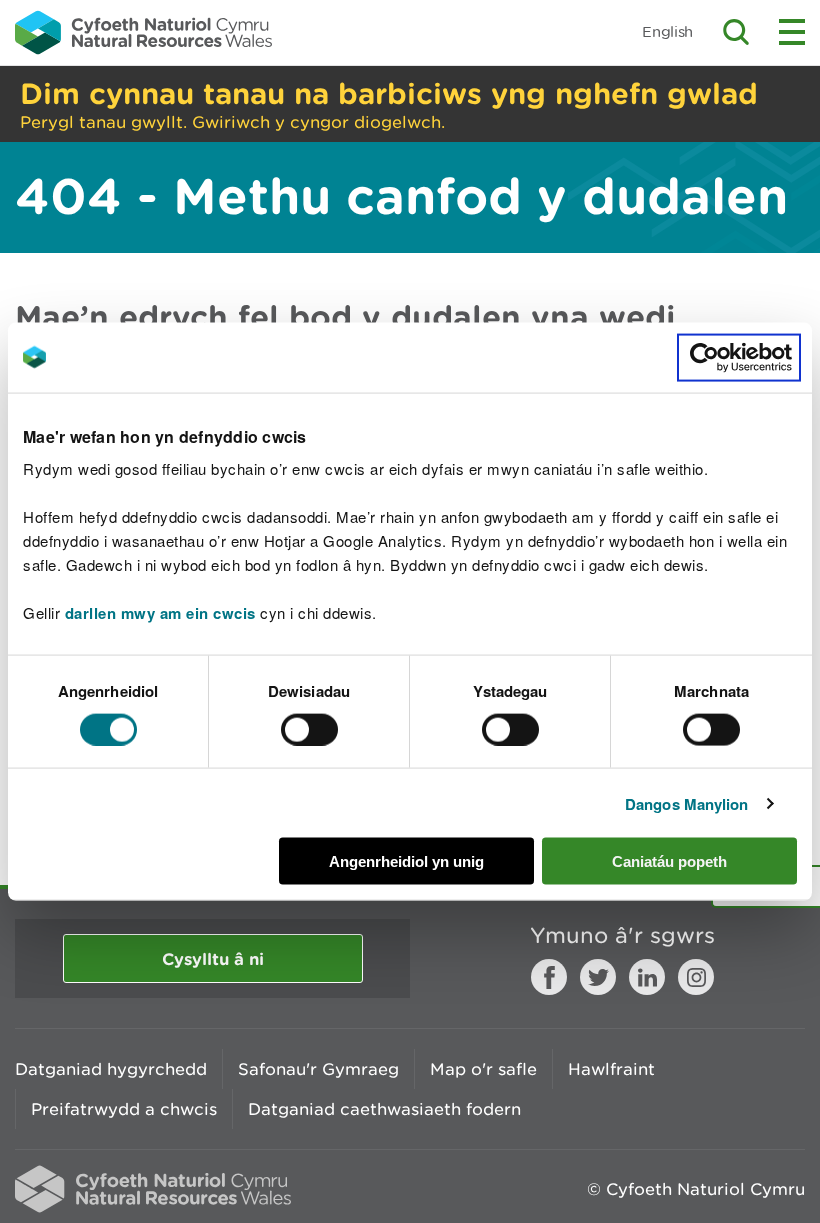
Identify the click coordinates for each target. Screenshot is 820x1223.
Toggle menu (792, 32)
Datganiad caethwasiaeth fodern (384, 1109)
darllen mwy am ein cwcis (160, 613)
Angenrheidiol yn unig (406, 861)
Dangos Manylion (687, 803)
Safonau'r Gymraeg (318, 1069)
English (667, 31)
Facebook (549, 977)
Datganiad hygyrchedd (111, 1069)
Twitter (598, 977)
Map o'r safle (483, 1069)
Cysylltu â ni (213, 958)
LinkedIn (647, 977)
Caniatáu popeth (669, 861)
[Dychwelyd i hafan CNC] (143, 32)
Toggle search (736, 32)
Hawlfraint (611, 1069)
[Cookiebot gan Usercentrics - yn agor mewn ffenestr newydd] (739, 357)
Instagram (696, 977)
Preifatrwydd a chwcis (124, 1109)
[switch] (309, 729)
